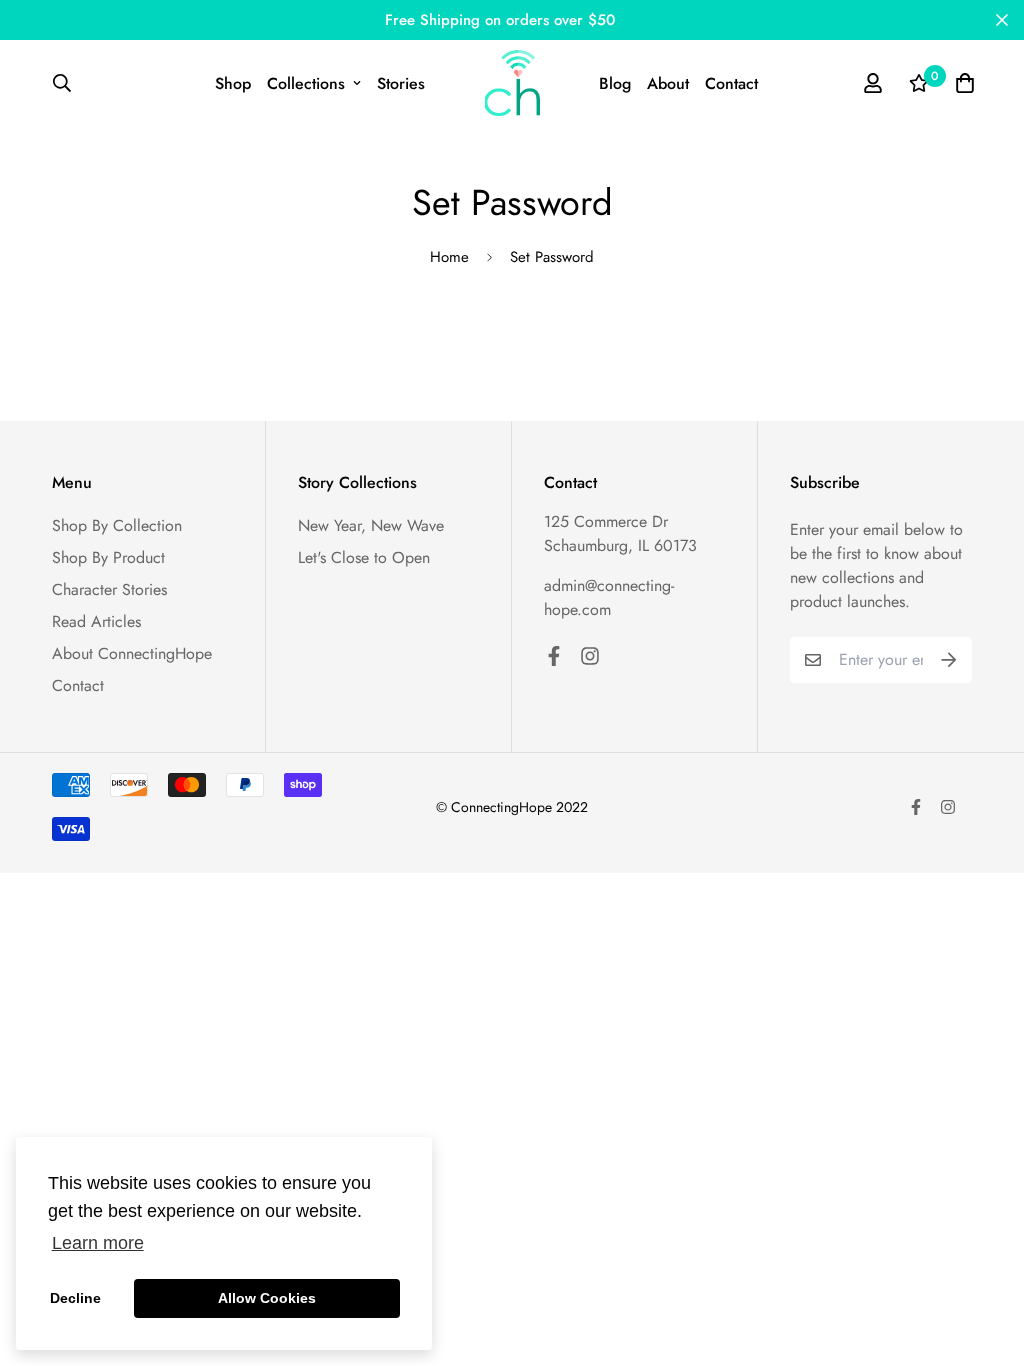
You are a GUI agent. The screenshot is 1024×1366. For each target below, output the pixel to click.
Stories (401, 83)
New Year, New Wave (371, 525)
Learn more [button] (98, 1243)
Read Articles (96, 621)
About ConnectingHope (132, 653)
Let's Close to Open (364, 557)
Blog (615, 83)
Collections (306, 83)
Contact (731, 83)
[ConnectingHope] (512, 83)
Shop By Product (108, 557)
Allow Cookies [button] (267, 1298)
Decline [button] (75, 1298)
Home (449, 257)
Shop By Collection (117, 525)
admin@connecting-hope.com (609, 597)
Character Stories (109, 589)
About (668, 83)
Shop (233, 83)
